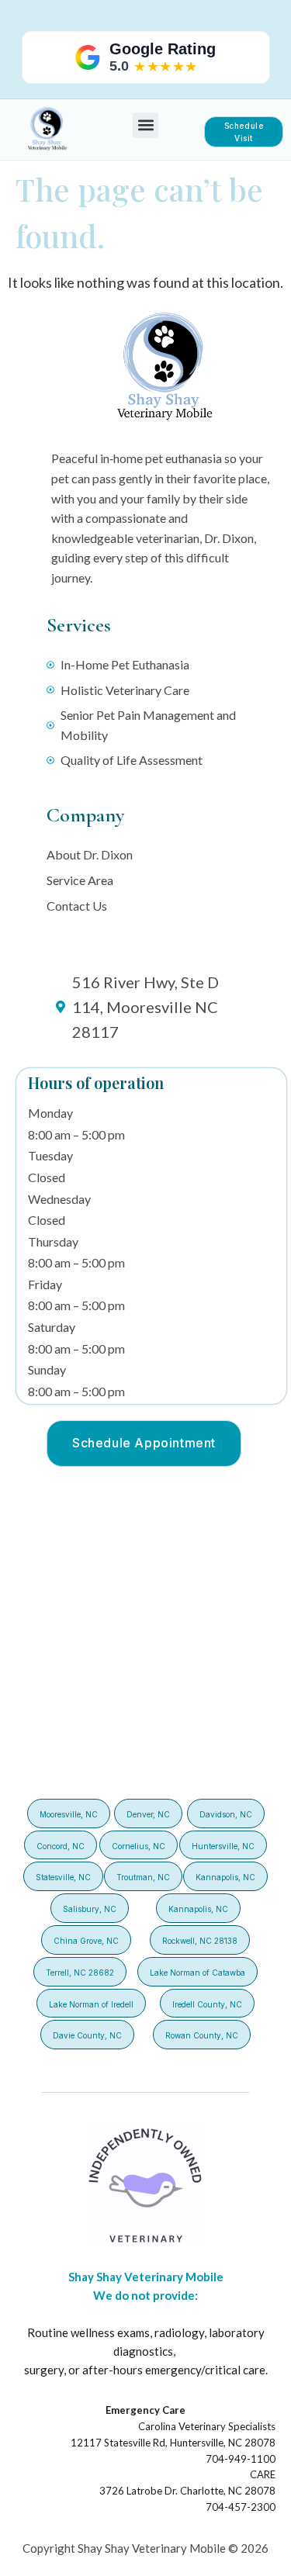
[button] (145, 125)
